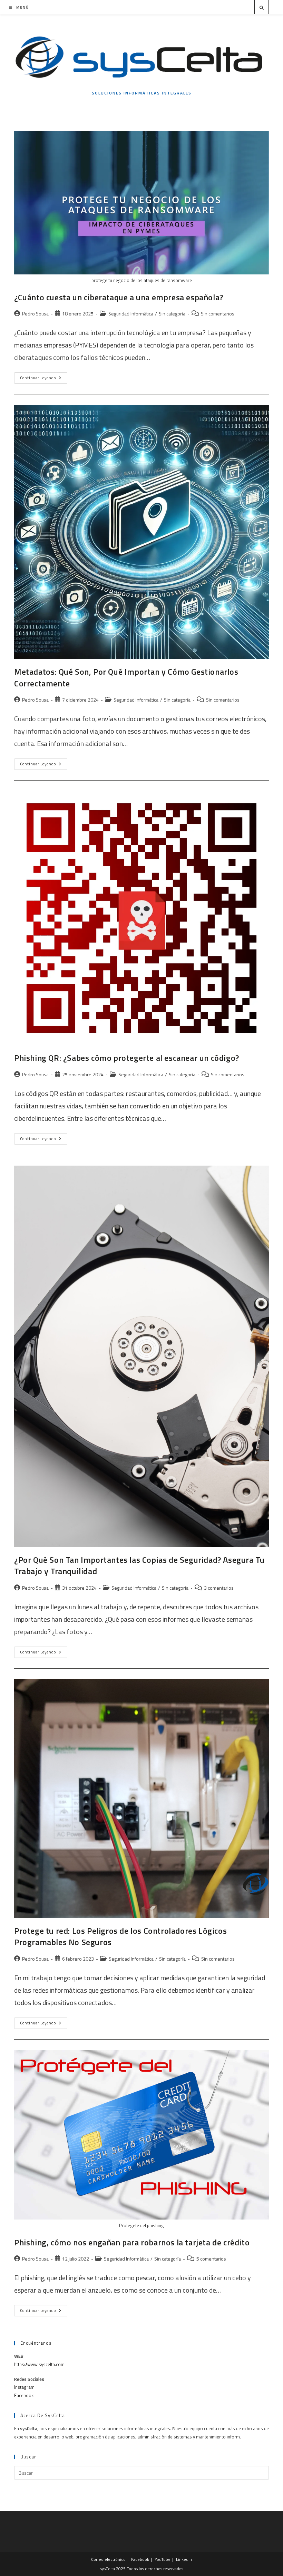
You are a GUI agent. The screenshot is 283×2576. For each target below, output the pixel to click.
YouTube (163, 2559)
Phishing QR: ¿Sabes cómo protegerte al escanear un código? (127, 1058)
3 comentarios (219, 1588)
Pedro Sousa (35, 314)
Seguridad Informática (131, 314)
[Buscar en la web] (262, 8)
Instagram (24, 2387)
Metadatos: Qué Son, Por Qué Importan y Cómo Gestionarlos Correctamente (126, 677)
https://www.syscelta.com (39, 2364)
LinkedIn (184, 2559)
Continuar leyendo (44, 379)
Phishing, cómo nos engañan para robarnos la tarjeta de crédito (132, 2242)
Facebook (24, 2395)
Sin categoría (172, 314)
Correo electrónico (108, 2559)
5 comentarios (211, 2259)
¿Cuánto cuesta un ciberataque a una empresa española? (119, 297)
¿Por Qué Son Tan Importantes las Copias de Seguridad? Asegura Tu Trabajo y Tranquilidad (139, 1566)
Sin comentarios (218, 314)
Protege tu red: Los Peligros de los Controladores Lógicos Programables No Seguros (120, 1936)
